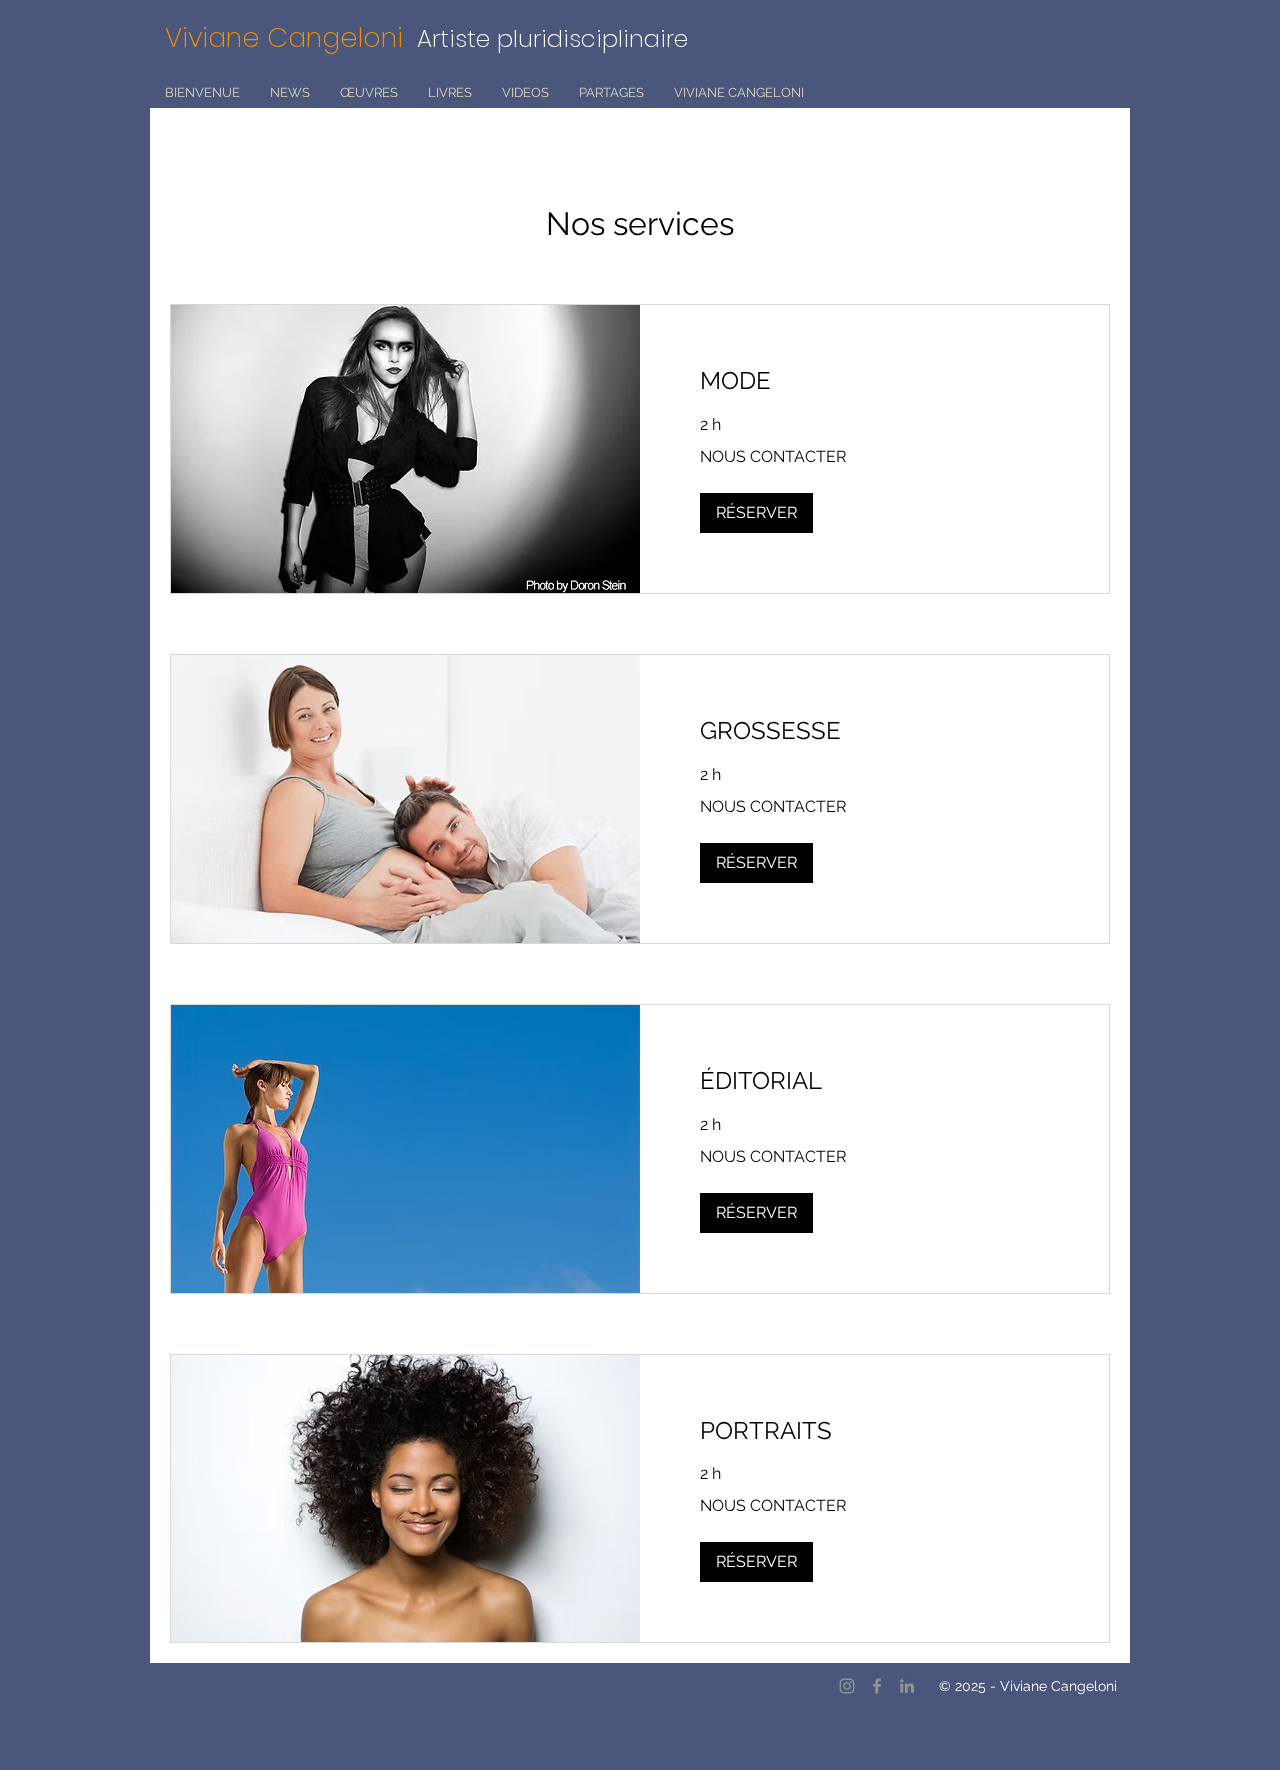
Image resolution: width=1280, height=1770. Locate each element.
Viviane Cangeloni (291, 37)
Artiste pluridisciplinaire (552, 38)
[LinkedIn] (907, 1686)
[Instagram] (847, 1686)
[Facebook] (877, 1686)
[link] (874, 381)
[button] (756, 513)
